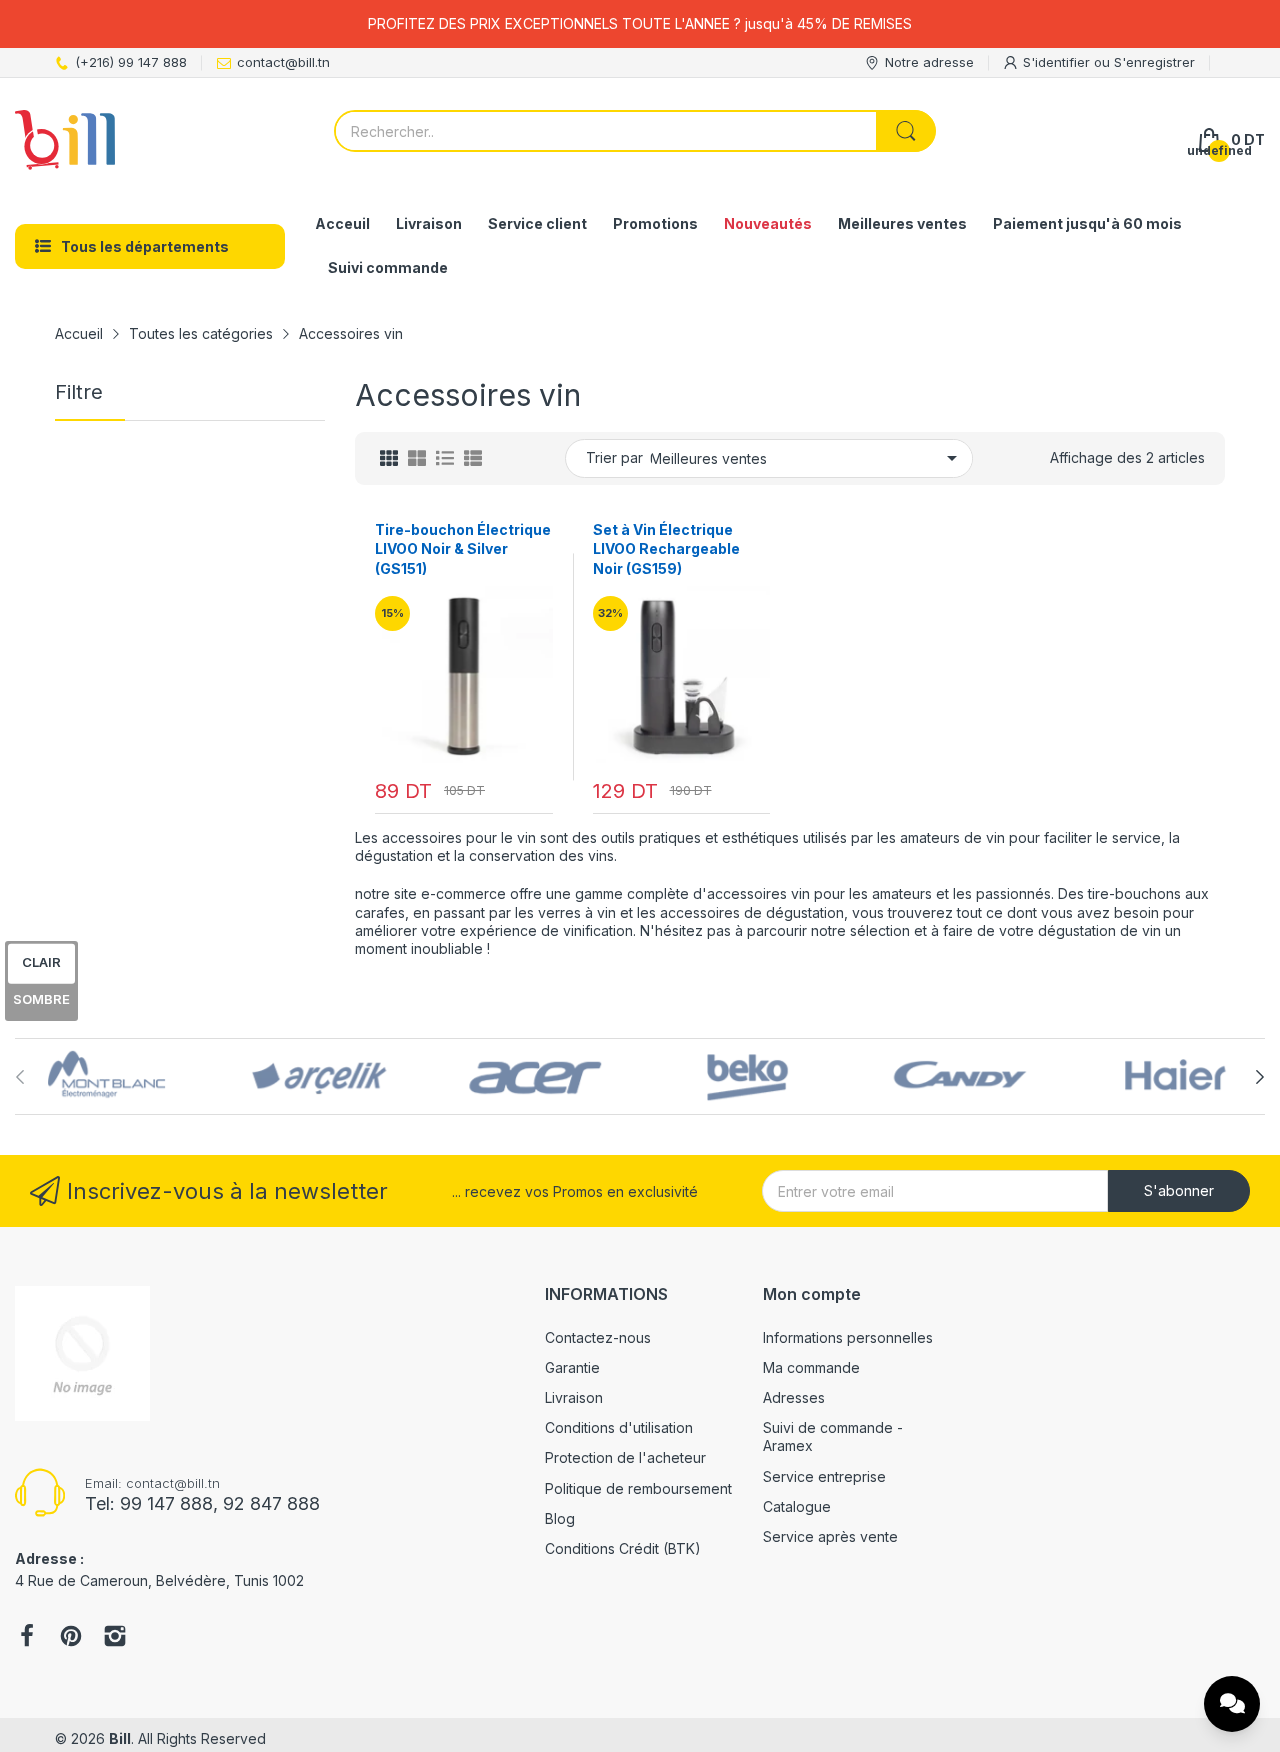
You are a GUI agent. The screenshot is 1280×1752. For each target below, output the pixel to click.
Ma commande (811, 1367)
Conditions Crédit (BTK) (623, 1548)
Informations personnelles (848, 1337)
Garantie (572, 1367)
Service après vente (830, 1536)
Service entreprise (824, 1476)
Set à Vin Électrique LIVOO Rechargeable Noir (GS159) (666, 549)
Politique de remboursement (638, 1488)
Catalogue (797, 1506)
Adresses (794, 1397)
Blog (560, 1518)
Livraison (574, 1397)
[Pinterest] (71, 1638)
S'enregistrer (1154, 62)
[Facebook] (27, 1638)
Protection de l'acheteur (625, 1457)
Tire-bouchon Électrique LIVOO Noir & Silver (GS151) (463, 549)
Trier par (614, 457)
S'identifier (1058, 62)
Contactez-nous (598, 1337)
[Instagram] (115, 1638)
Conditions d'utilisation (619, 1427)
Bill (120, 1738)
